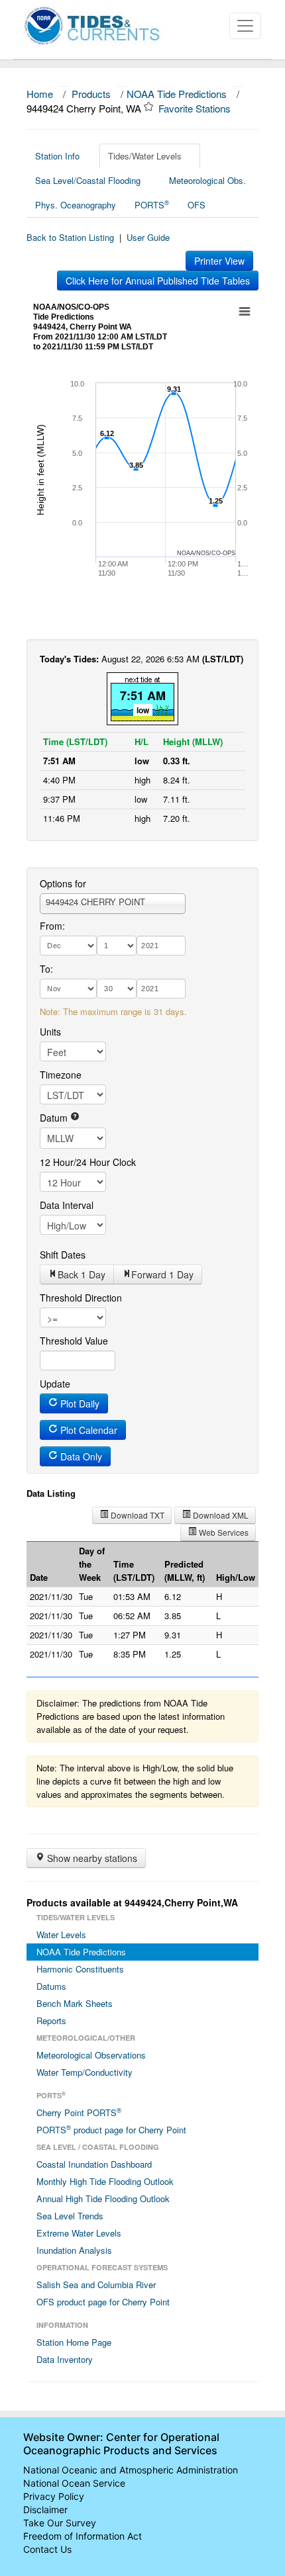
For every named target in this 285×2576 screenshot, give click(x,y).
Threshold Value (74, 1341)
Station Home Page (74, 2342)
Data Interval (67, 1205)
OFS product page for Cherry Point (103, 2302)
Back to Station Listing (70, 237)
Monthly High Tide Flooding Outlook (105, 2181)
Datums (51, 1986)
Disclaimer (45, 2509)
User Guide (148, 237)
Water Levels (61, 1934)
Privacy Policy (54, 2496)
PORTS (152, 204)
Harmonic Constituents (80, 1969)
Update (55, 1384)
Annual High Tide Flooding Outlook (103, 2198)
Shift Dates (63, 1255)
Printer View (219, 261)
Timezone (61, 1075)
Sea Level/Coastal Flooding (88, 180)
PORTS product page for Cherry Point (111, 2129)
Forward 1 (162, 1274)
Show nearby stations (91, 1858)
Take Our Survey (60, 2523)
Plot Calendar (87, 1430)
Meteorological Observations (91, 2055)
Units (50, 1032)
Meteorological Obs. (207, 180)
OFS (197, 205)
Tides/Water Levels (145, 156)
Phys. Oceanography (76, 205)
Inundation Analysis (74, 2250)
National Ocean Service (74, 2483)
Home (40, 94)
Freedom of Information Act (83, 2536)
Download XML (220, 1515)
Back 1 (82, 1274)
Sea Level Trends (70, 2216)
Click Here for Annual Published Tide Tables (158, 281)
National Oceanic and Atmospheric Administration (131, 2470)
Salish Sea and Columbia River (96, 2285)
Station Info (57, 156)
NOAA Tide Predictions (177, 94)
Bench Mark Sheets (75, 2003)
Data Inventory (65, 2359)
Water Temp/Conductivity (85, 2072)
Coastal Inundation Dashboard (94, 2164)
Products (91, 94)
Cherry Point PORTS (79, 2112)
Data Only (80, 1456)
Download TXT (137, 1515)
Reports (51, 2021)
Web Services (223, 1532)
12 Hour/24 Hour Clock (88, 1162)
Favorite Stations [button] (196, 108)
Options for (63, 883)
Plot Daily (79, 1403)
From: (52, 926)
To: (46, 969)
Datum (55, 1118)
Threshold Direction (81, 1298)
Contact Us (47, 2549)
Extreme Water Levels (79, 2233)
